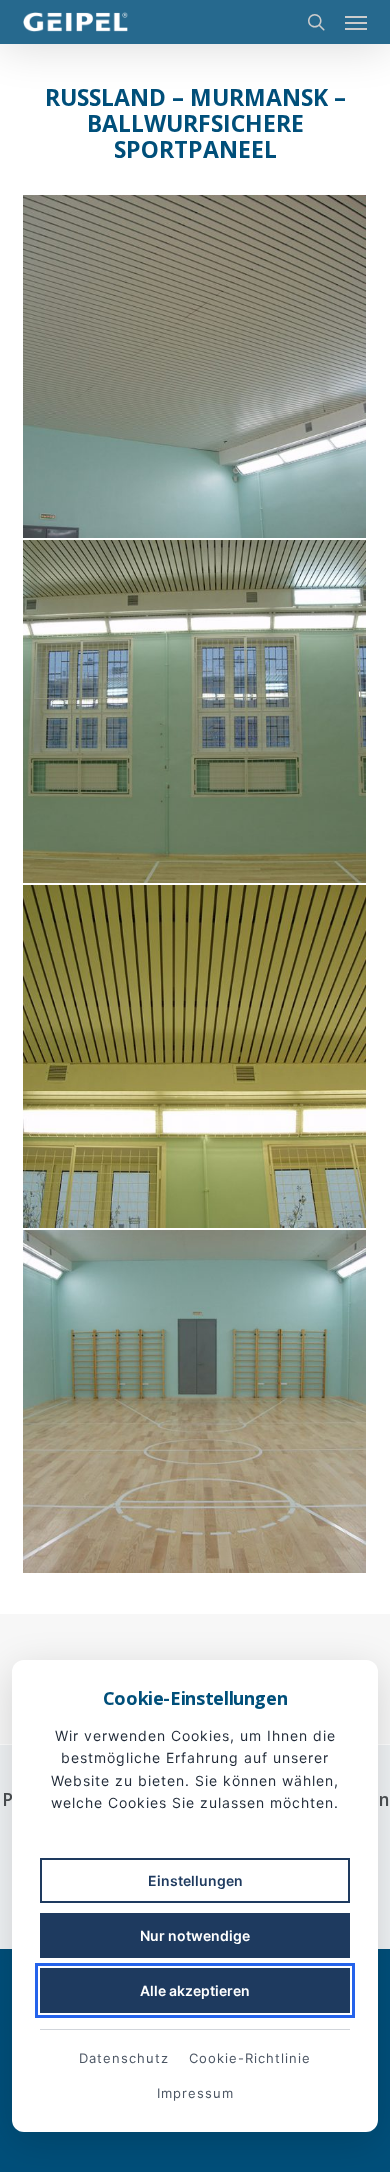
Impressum (195, 2093)
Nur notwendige (195, 1935)
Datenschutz (124, 2058)
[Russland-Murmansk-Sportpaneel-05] (194, 1401)
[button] (356, 22)
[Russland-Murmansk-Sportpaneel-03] (194, 711)
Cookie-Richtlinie (250, 2058)
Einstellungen (195, 1880)
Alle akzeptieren (195, 1990)
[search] (316, 22)
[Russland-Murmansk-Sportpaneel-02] (194, 366)
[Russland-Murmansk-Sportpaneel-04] (194, 1056)
